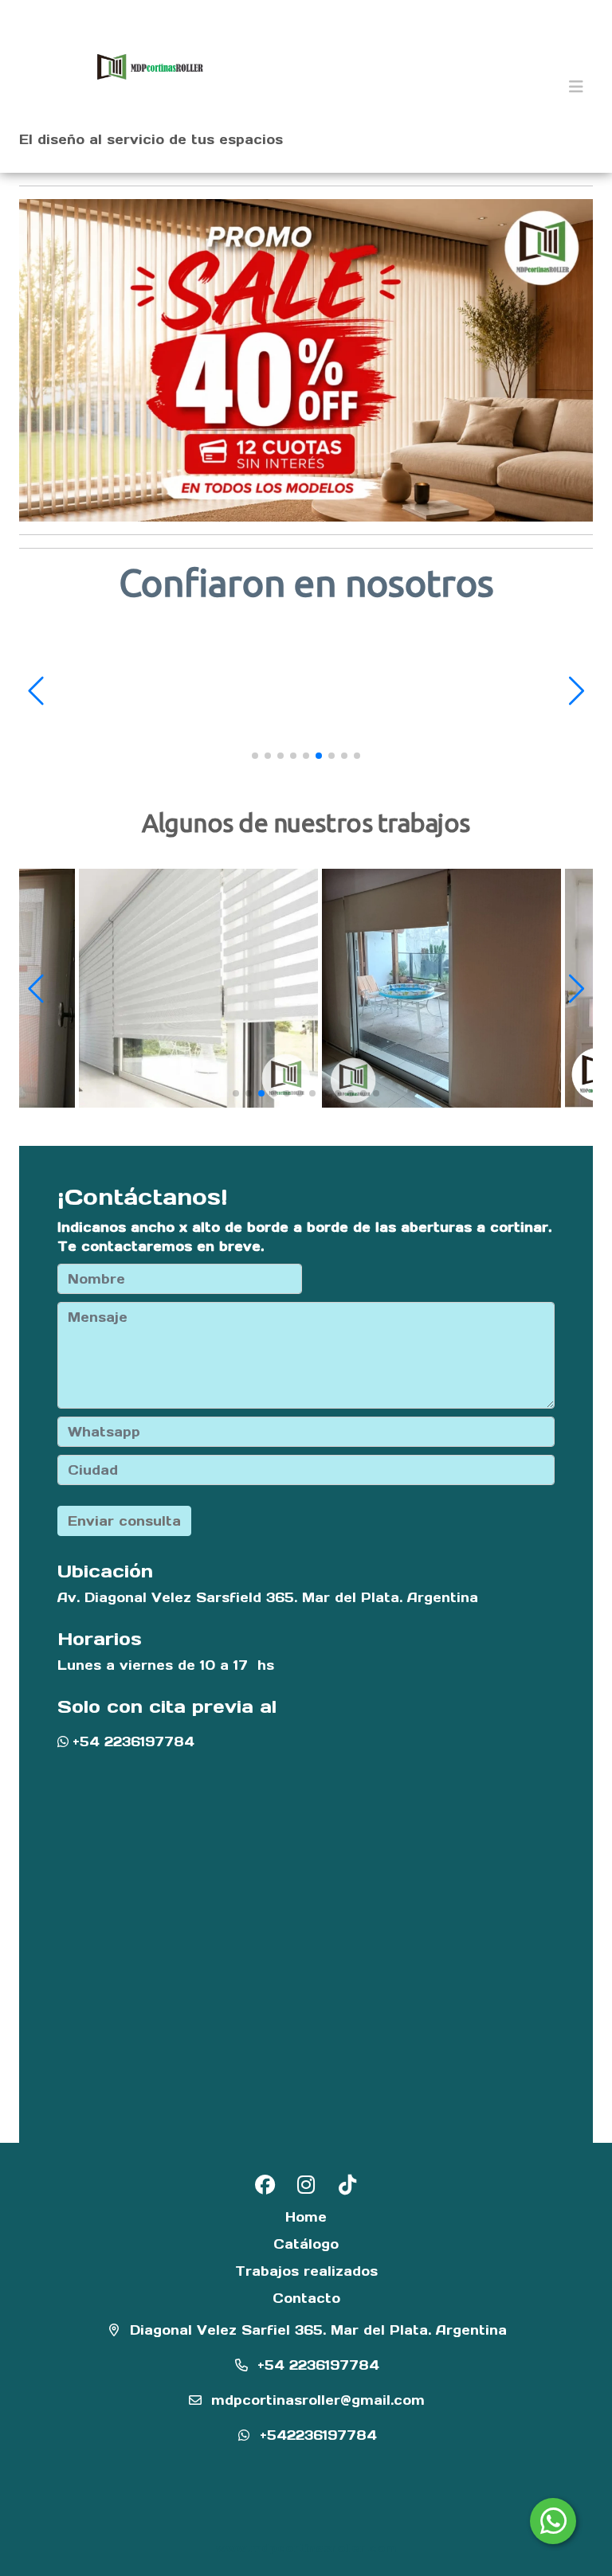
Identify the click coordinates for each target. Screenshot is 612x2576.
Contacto (306, 2298)
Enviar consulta (124, 1521)
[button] (38, 690)
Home (306, 2217)
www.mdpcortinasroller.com (306, 2548)
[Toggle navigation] (576, 87)
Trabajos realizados (306, 2271)
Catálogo (306, 2244)
